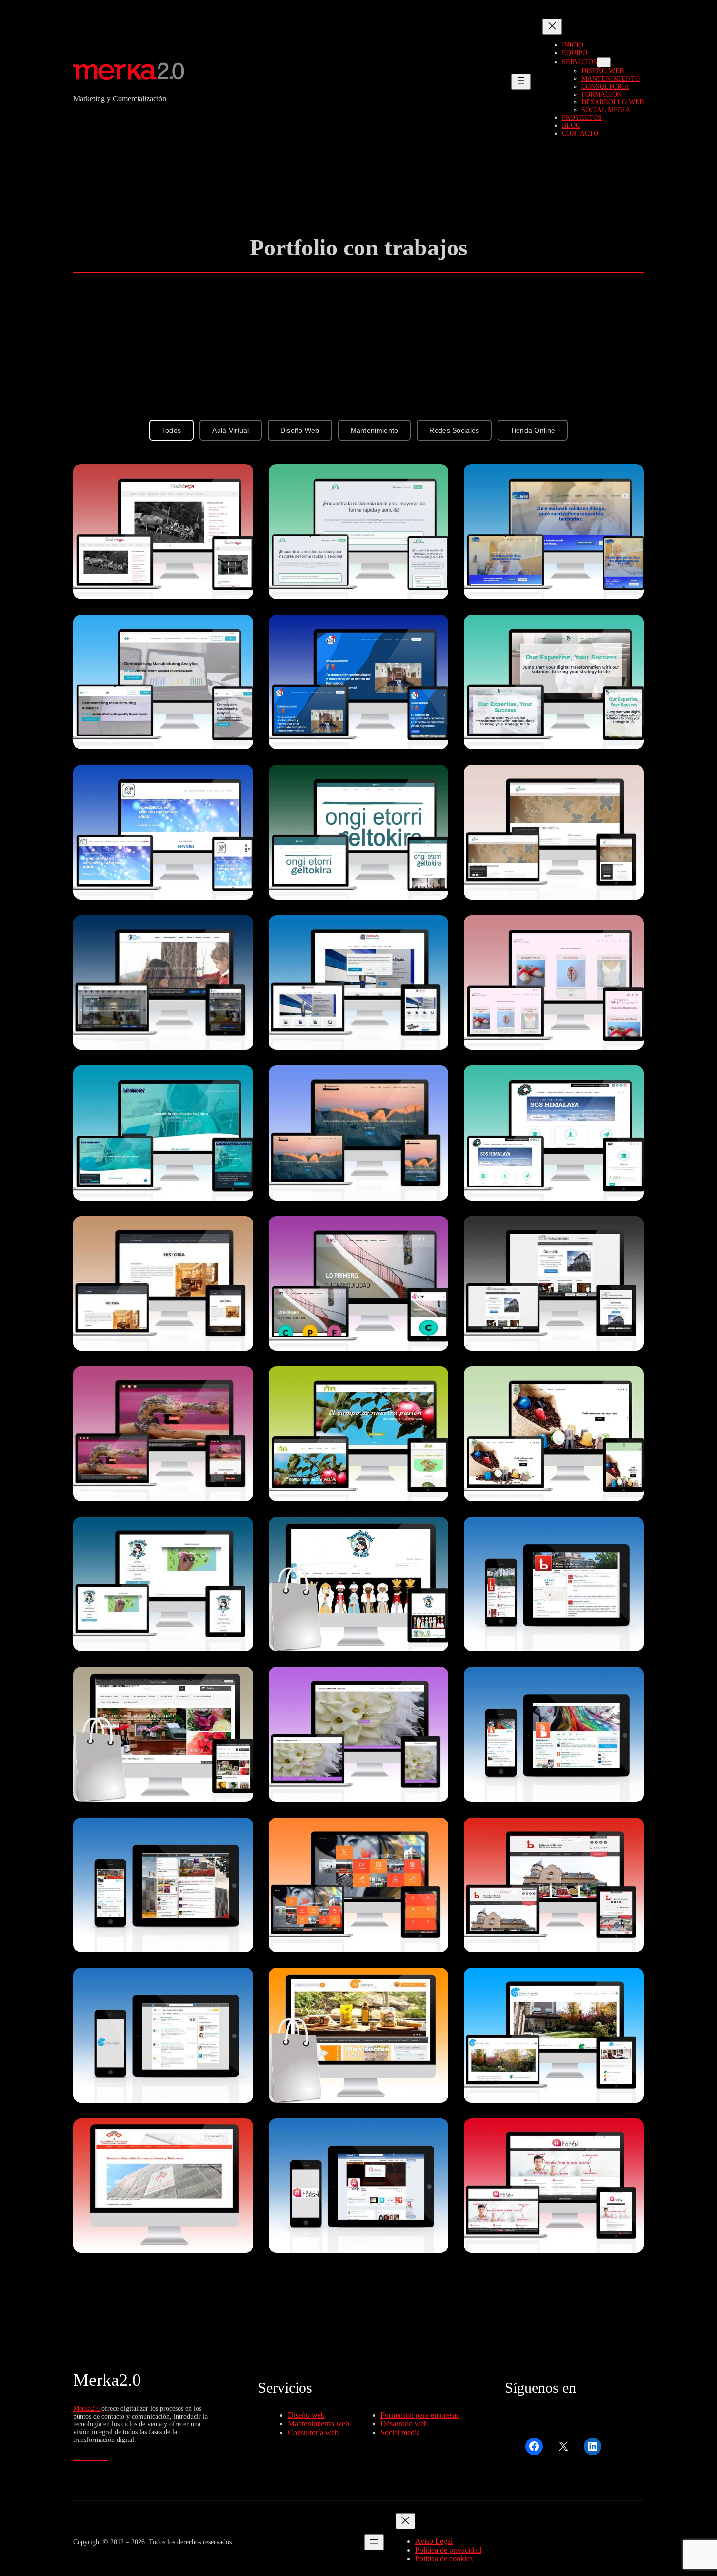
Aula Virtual (230, 430)
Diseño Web (300, 430)
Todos (171, 430)
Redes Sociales (454, 430)
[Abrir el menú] (521, 82)
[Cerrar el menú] (552, 27)
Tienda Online (533, 430)
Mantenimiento (375, 430)
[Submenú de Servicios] (604, 62)
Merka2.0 (107, 2380)
